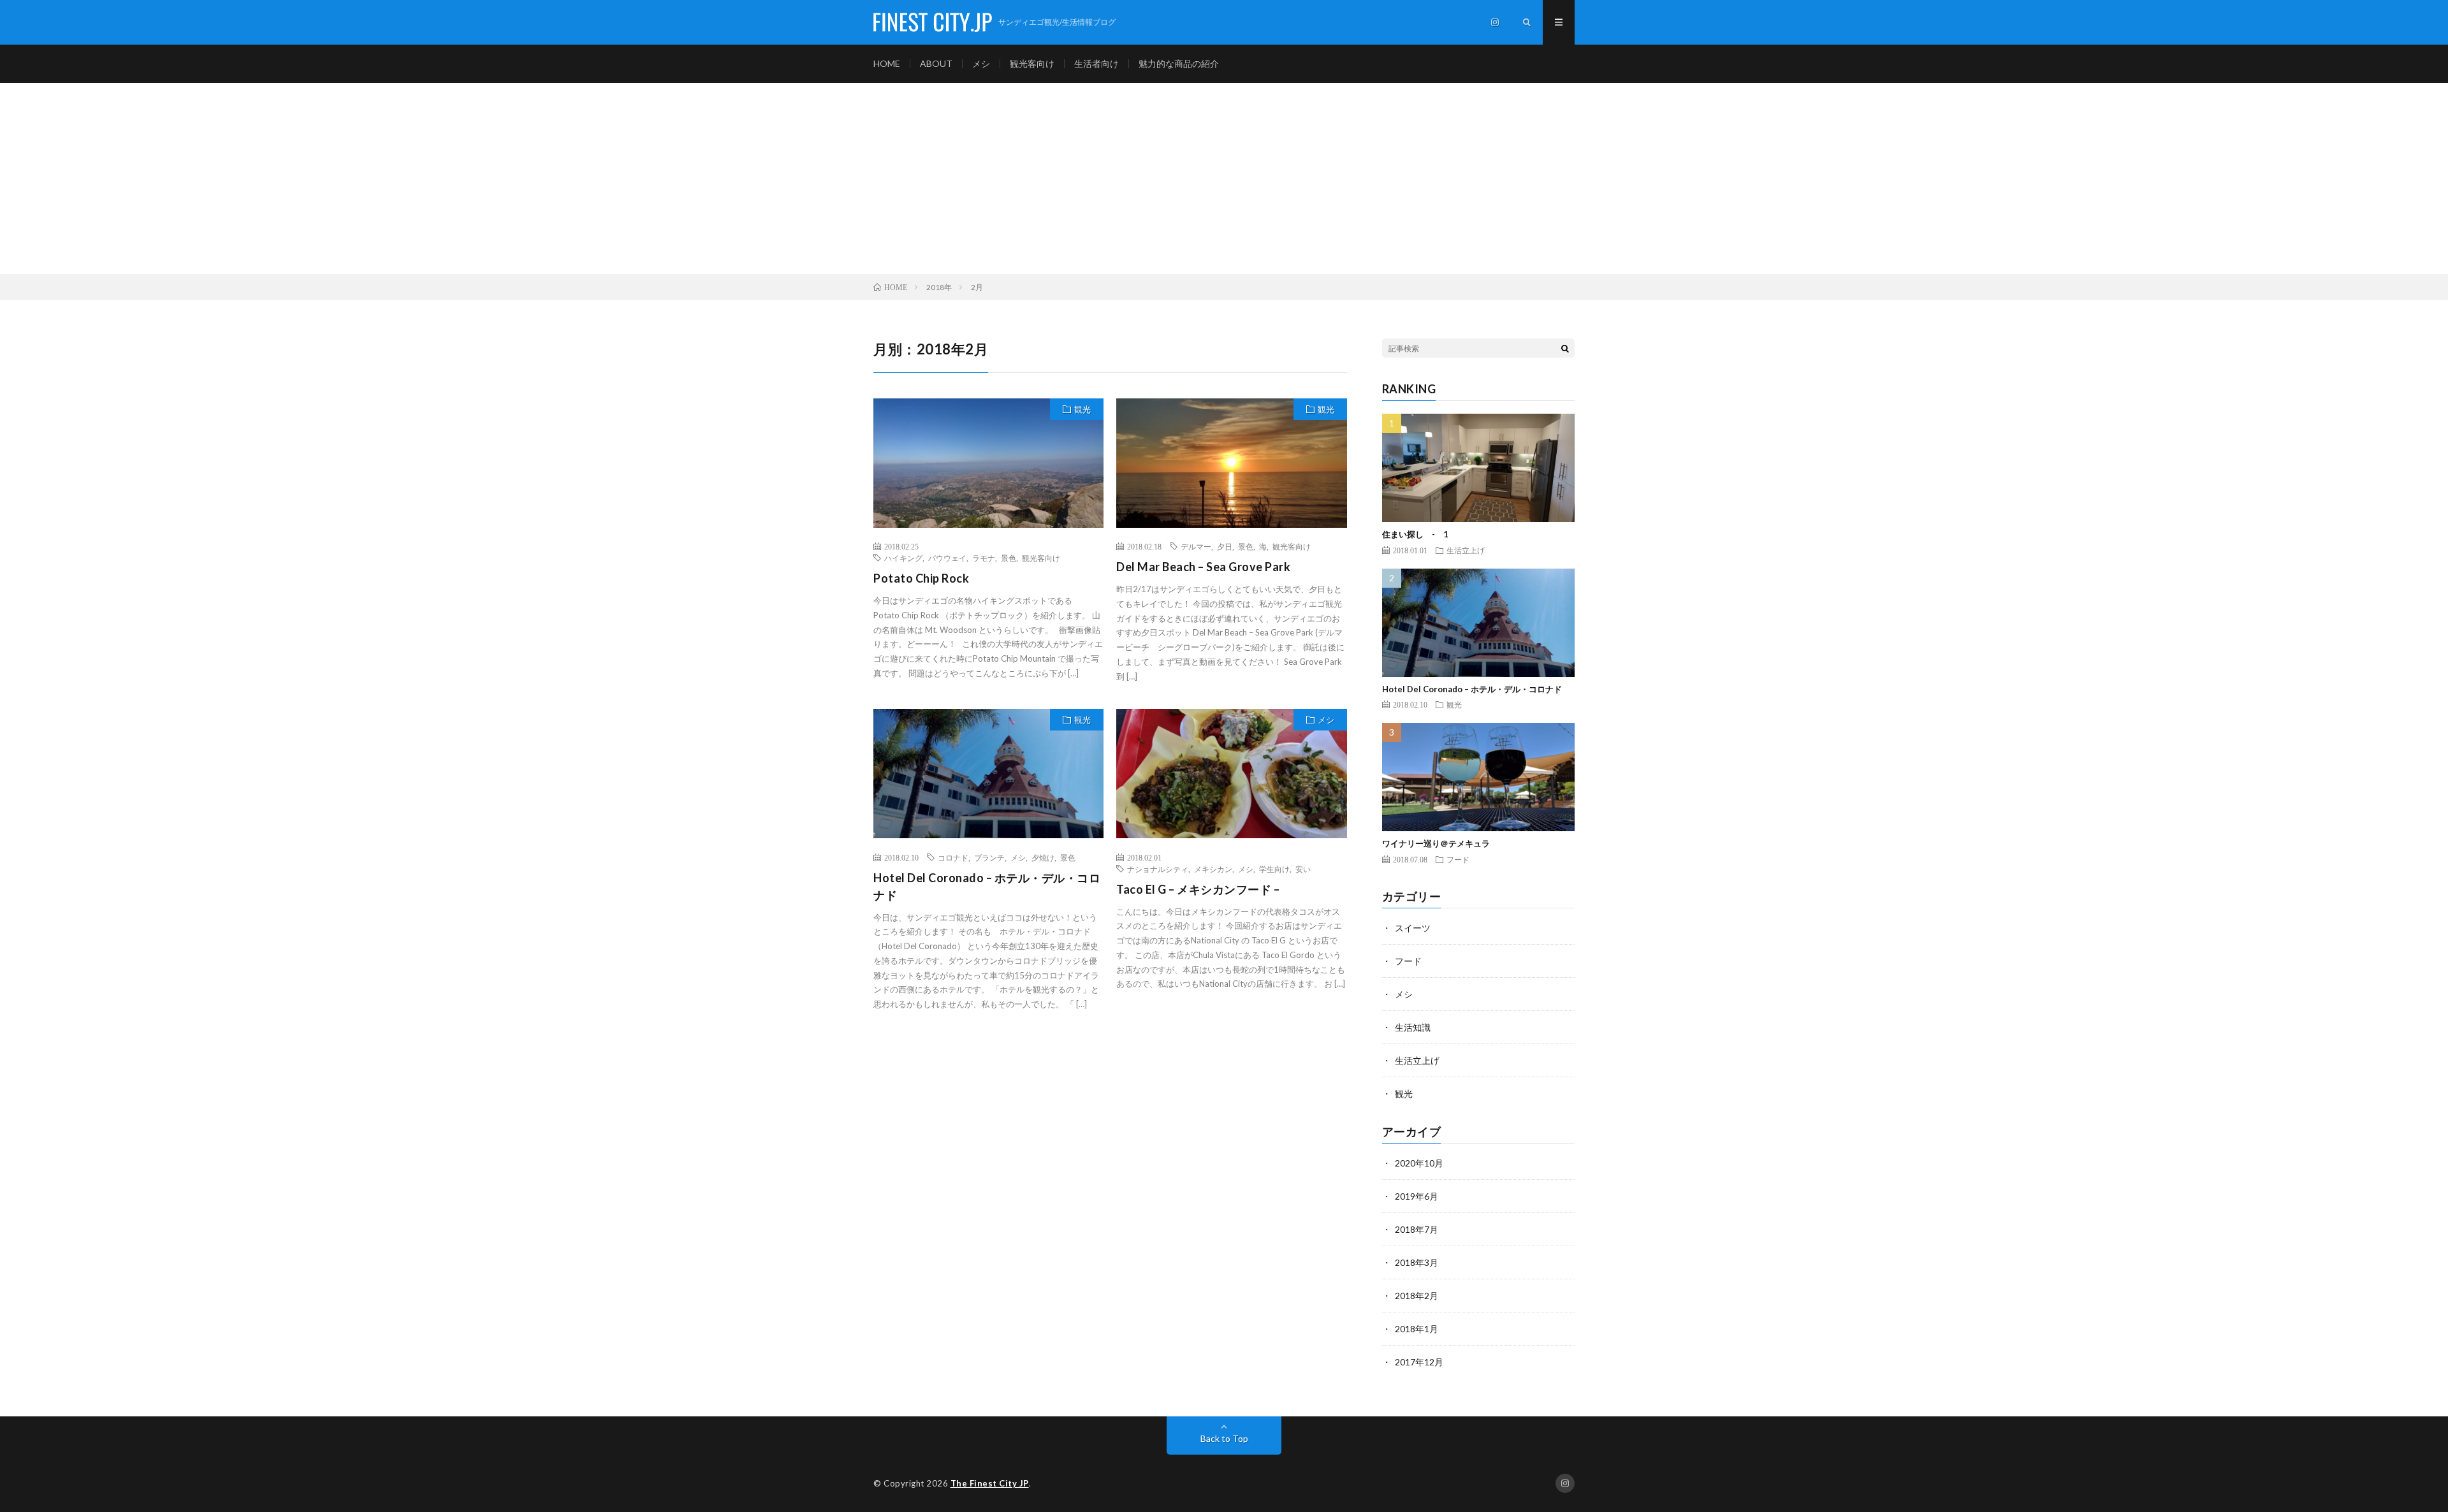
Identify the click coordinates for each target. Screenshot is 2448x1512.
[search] (1565, 348)
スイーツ (1413, 928)
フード (1458, 859)
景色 (1009, 558)
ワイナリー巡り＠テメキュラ (1436, 843)
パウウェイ (947, 558)
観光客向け (1032, 63)
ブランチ (989, 857)
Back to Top (1224, 1438)
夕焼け (1043, 857)
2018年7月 (1417, 1229)
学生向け (1274, 869)
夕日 (1225, 546)
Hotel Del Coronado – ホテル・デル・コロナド (987, 886)
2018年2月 (1417, 1296)
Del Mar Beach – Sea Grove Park (1203, 567)
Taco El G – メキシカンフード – (1198, 889)
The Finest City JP (990, 1483)
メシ (981, 63)
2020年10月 (1419, 1163)
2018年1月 (1417, 1329)
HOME (887, 63)
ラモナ (984, 558)
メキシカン (1213, 869)
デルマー (1196, 546)
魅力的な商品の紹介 (1179, 63)
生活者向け (1096, 63)
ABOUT (936, 63)
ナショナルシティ (1158, 869)
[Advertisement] (1224, 178)
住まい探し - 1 (1415, 534)
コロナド (953, 857)
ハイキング (903, 558)
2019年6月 (1417, 1196)
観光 (1082, 409)
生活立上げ (1466, 550)
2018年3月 (1417, 1262)
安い (1303, 869)
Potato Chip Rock (921, 578)
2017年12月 (1419, 1362)
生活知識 (1413, 1027)
